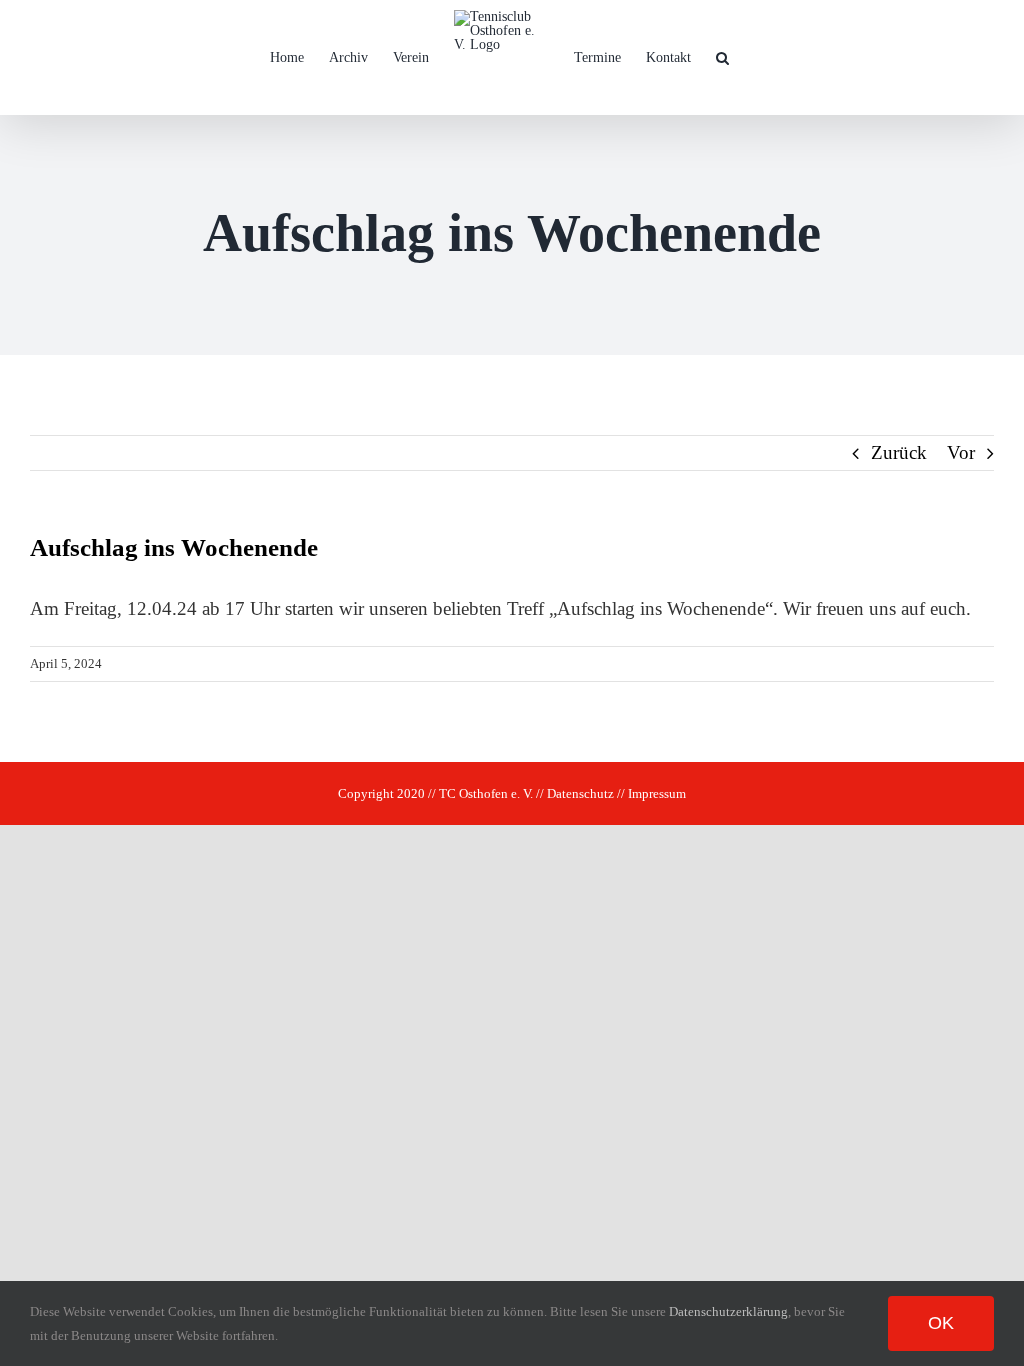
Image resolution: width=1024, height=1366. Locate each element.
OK (941, 1323)
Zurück (899, 452)
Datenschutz (580, 793)
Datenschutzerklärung (728, 1311)
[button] (722, 57)
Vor (961, 452)
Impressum (657, 793)
